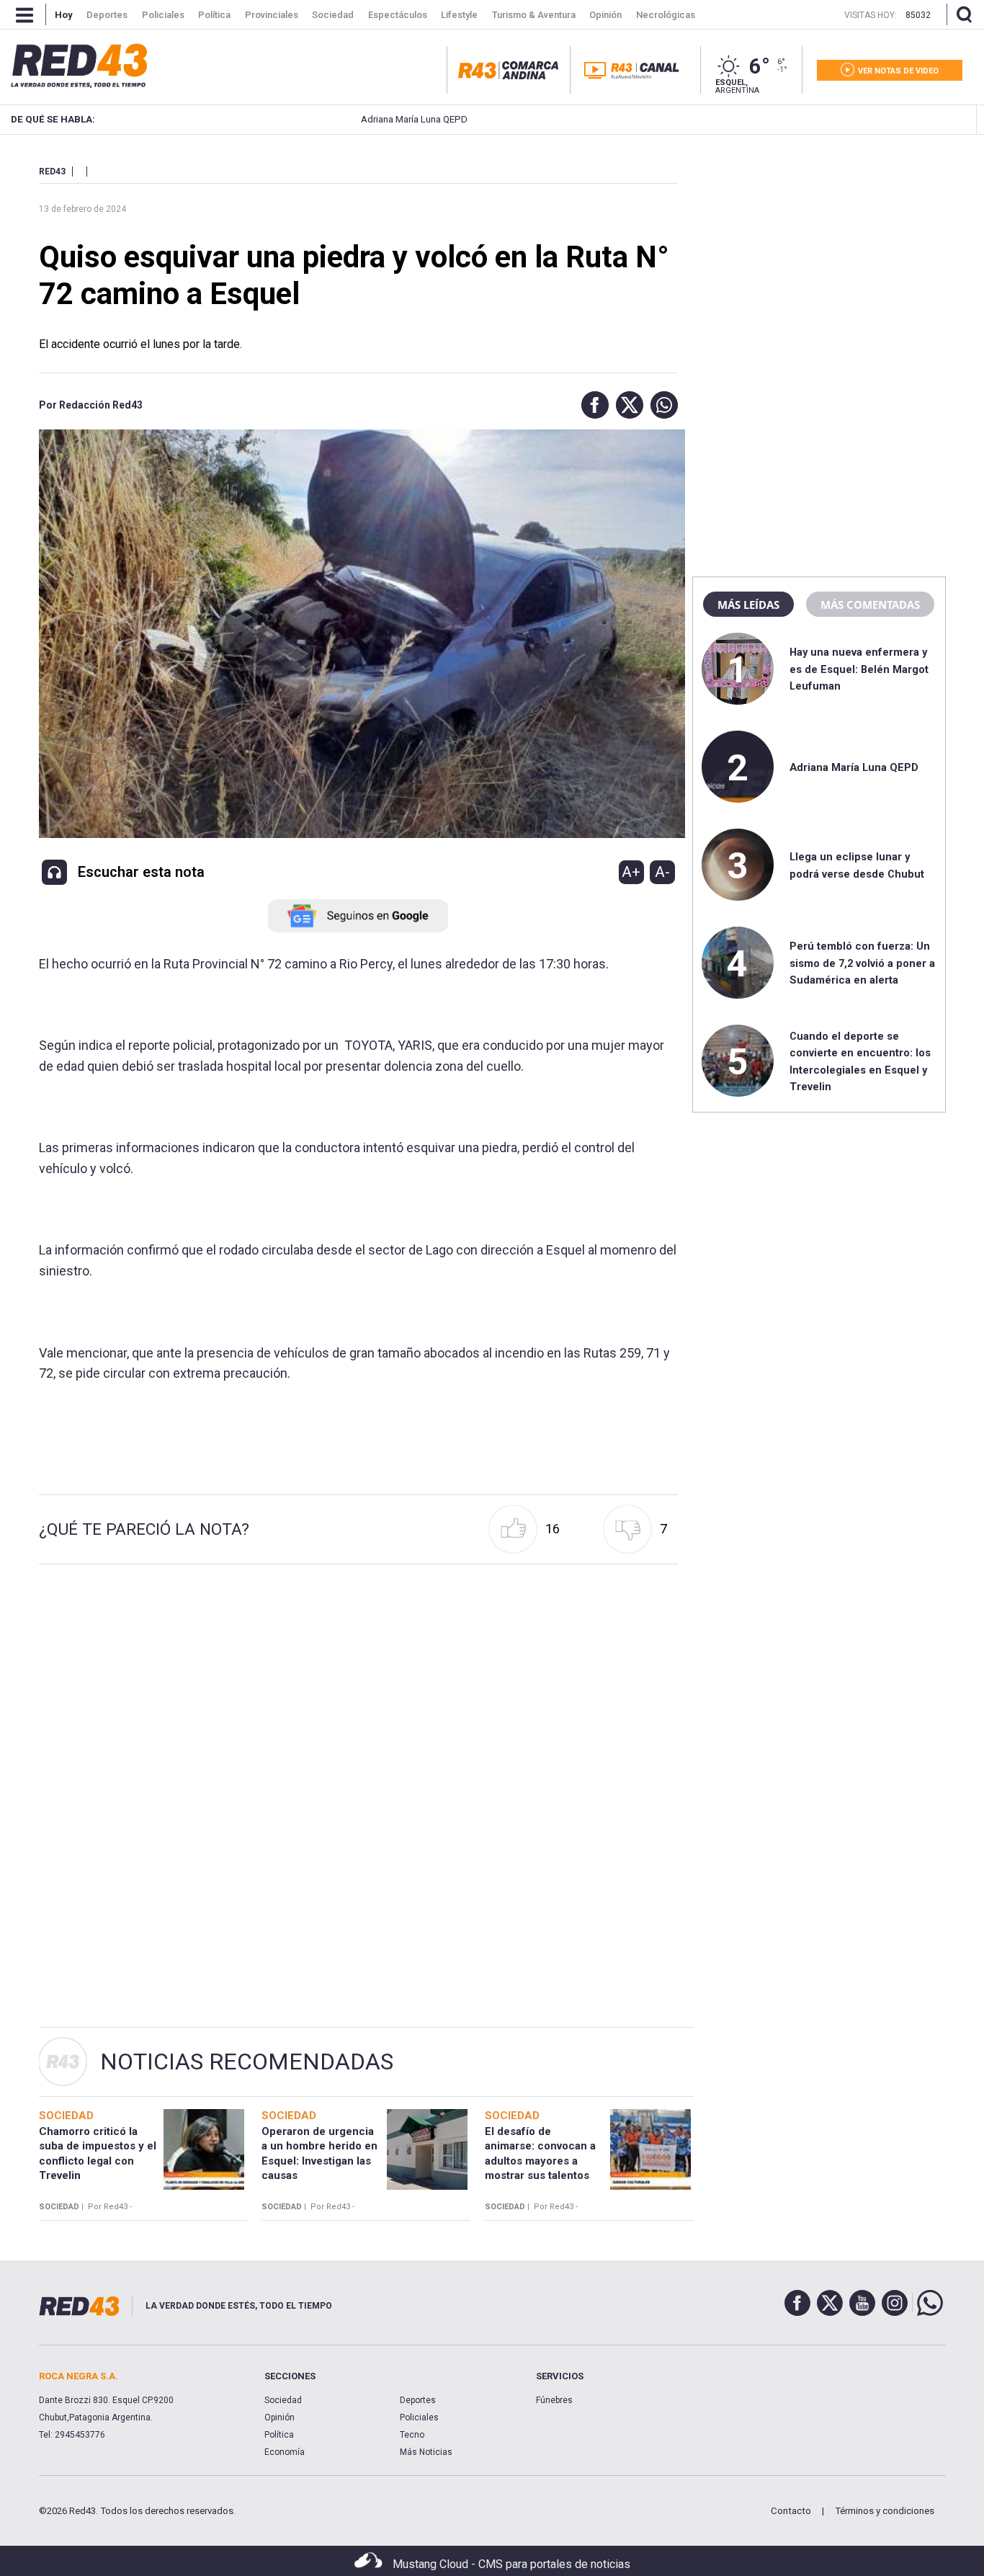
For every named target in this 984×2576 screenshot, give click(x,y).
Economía (285, 2452)
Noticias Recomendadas (247, 2062)
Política (279, 2435)
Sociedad (283, 2400)
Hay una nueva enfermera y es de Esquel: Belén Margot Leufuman (859, 669)
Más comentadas (870, 605)
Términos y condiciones (885, 2511)
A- (662, 872)
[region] (819, 256)
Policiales (419, 2417)
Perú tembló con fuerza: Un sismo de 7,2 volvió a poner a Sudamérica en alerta (862, 963)
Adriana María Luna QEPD (349, 119)
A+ (631, 872)
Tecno (412, 2435)
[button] (591, 405)
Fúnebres (554, 2400)
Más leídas (748, 605)
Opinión (279, 2417)
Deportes (418, 2400)
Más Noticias (426, 2452)
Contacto (791, 2511)
